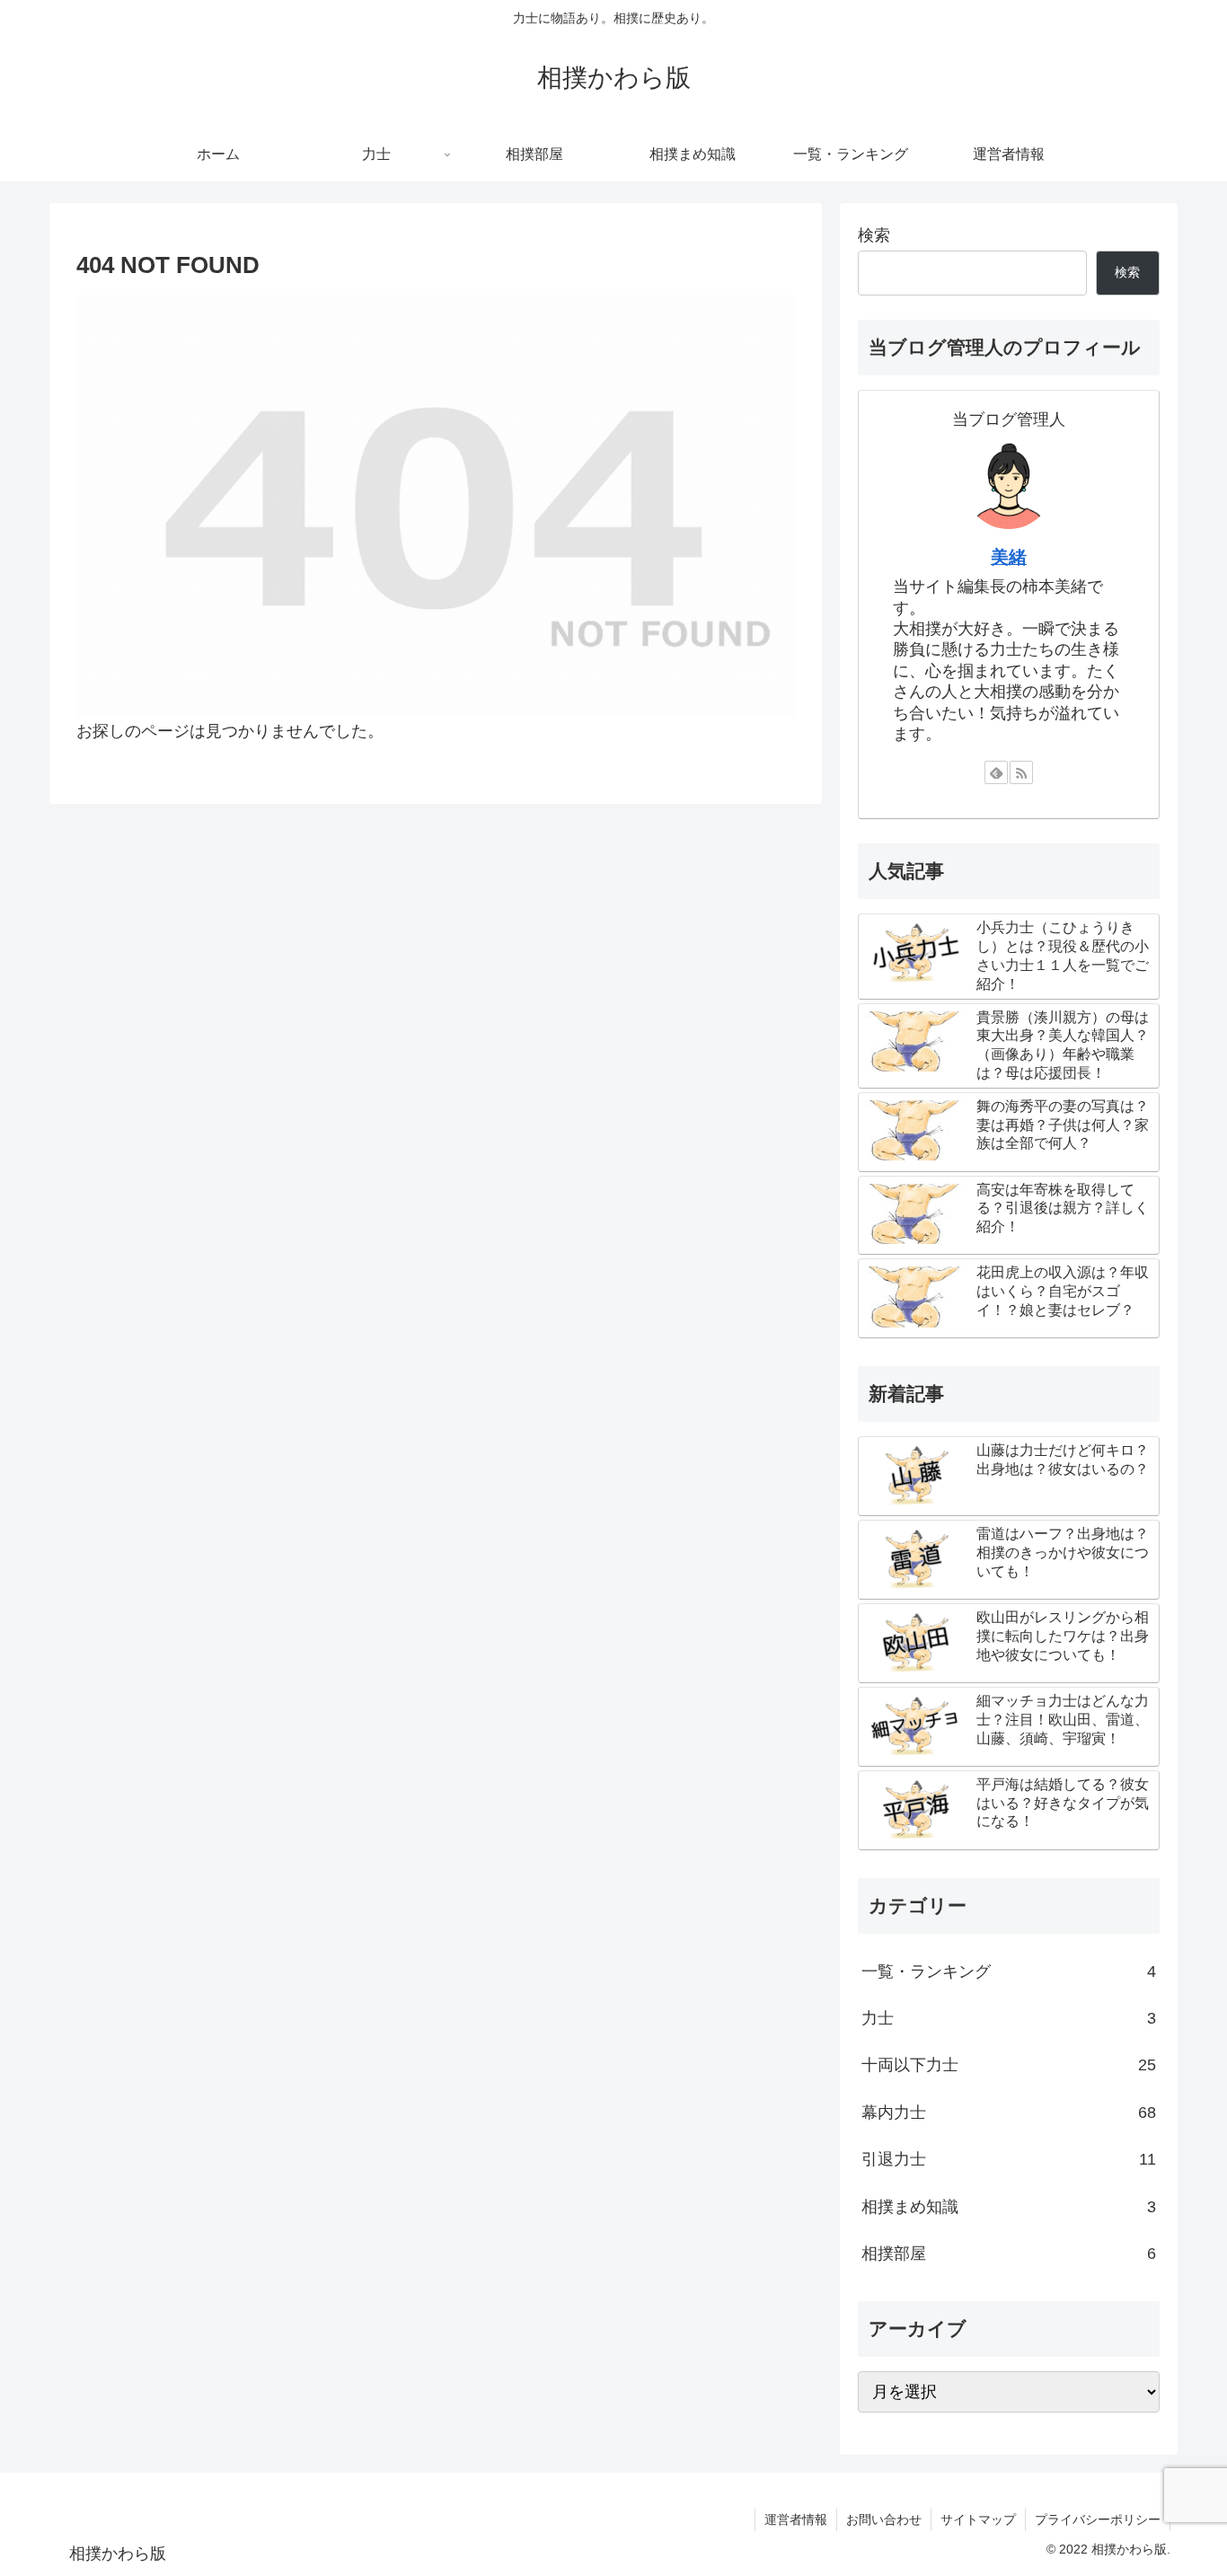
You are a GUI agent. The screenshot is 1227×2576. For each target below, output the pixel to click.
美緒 (1009, 557)
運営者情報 (796, 2519)
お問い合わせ (884, 2519)
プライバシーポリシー (1098, 2519)
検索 (874, 235)
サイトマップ (978, 2519)
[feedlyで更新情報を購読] (996, 772)
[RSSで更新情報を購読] (1021, 772)
